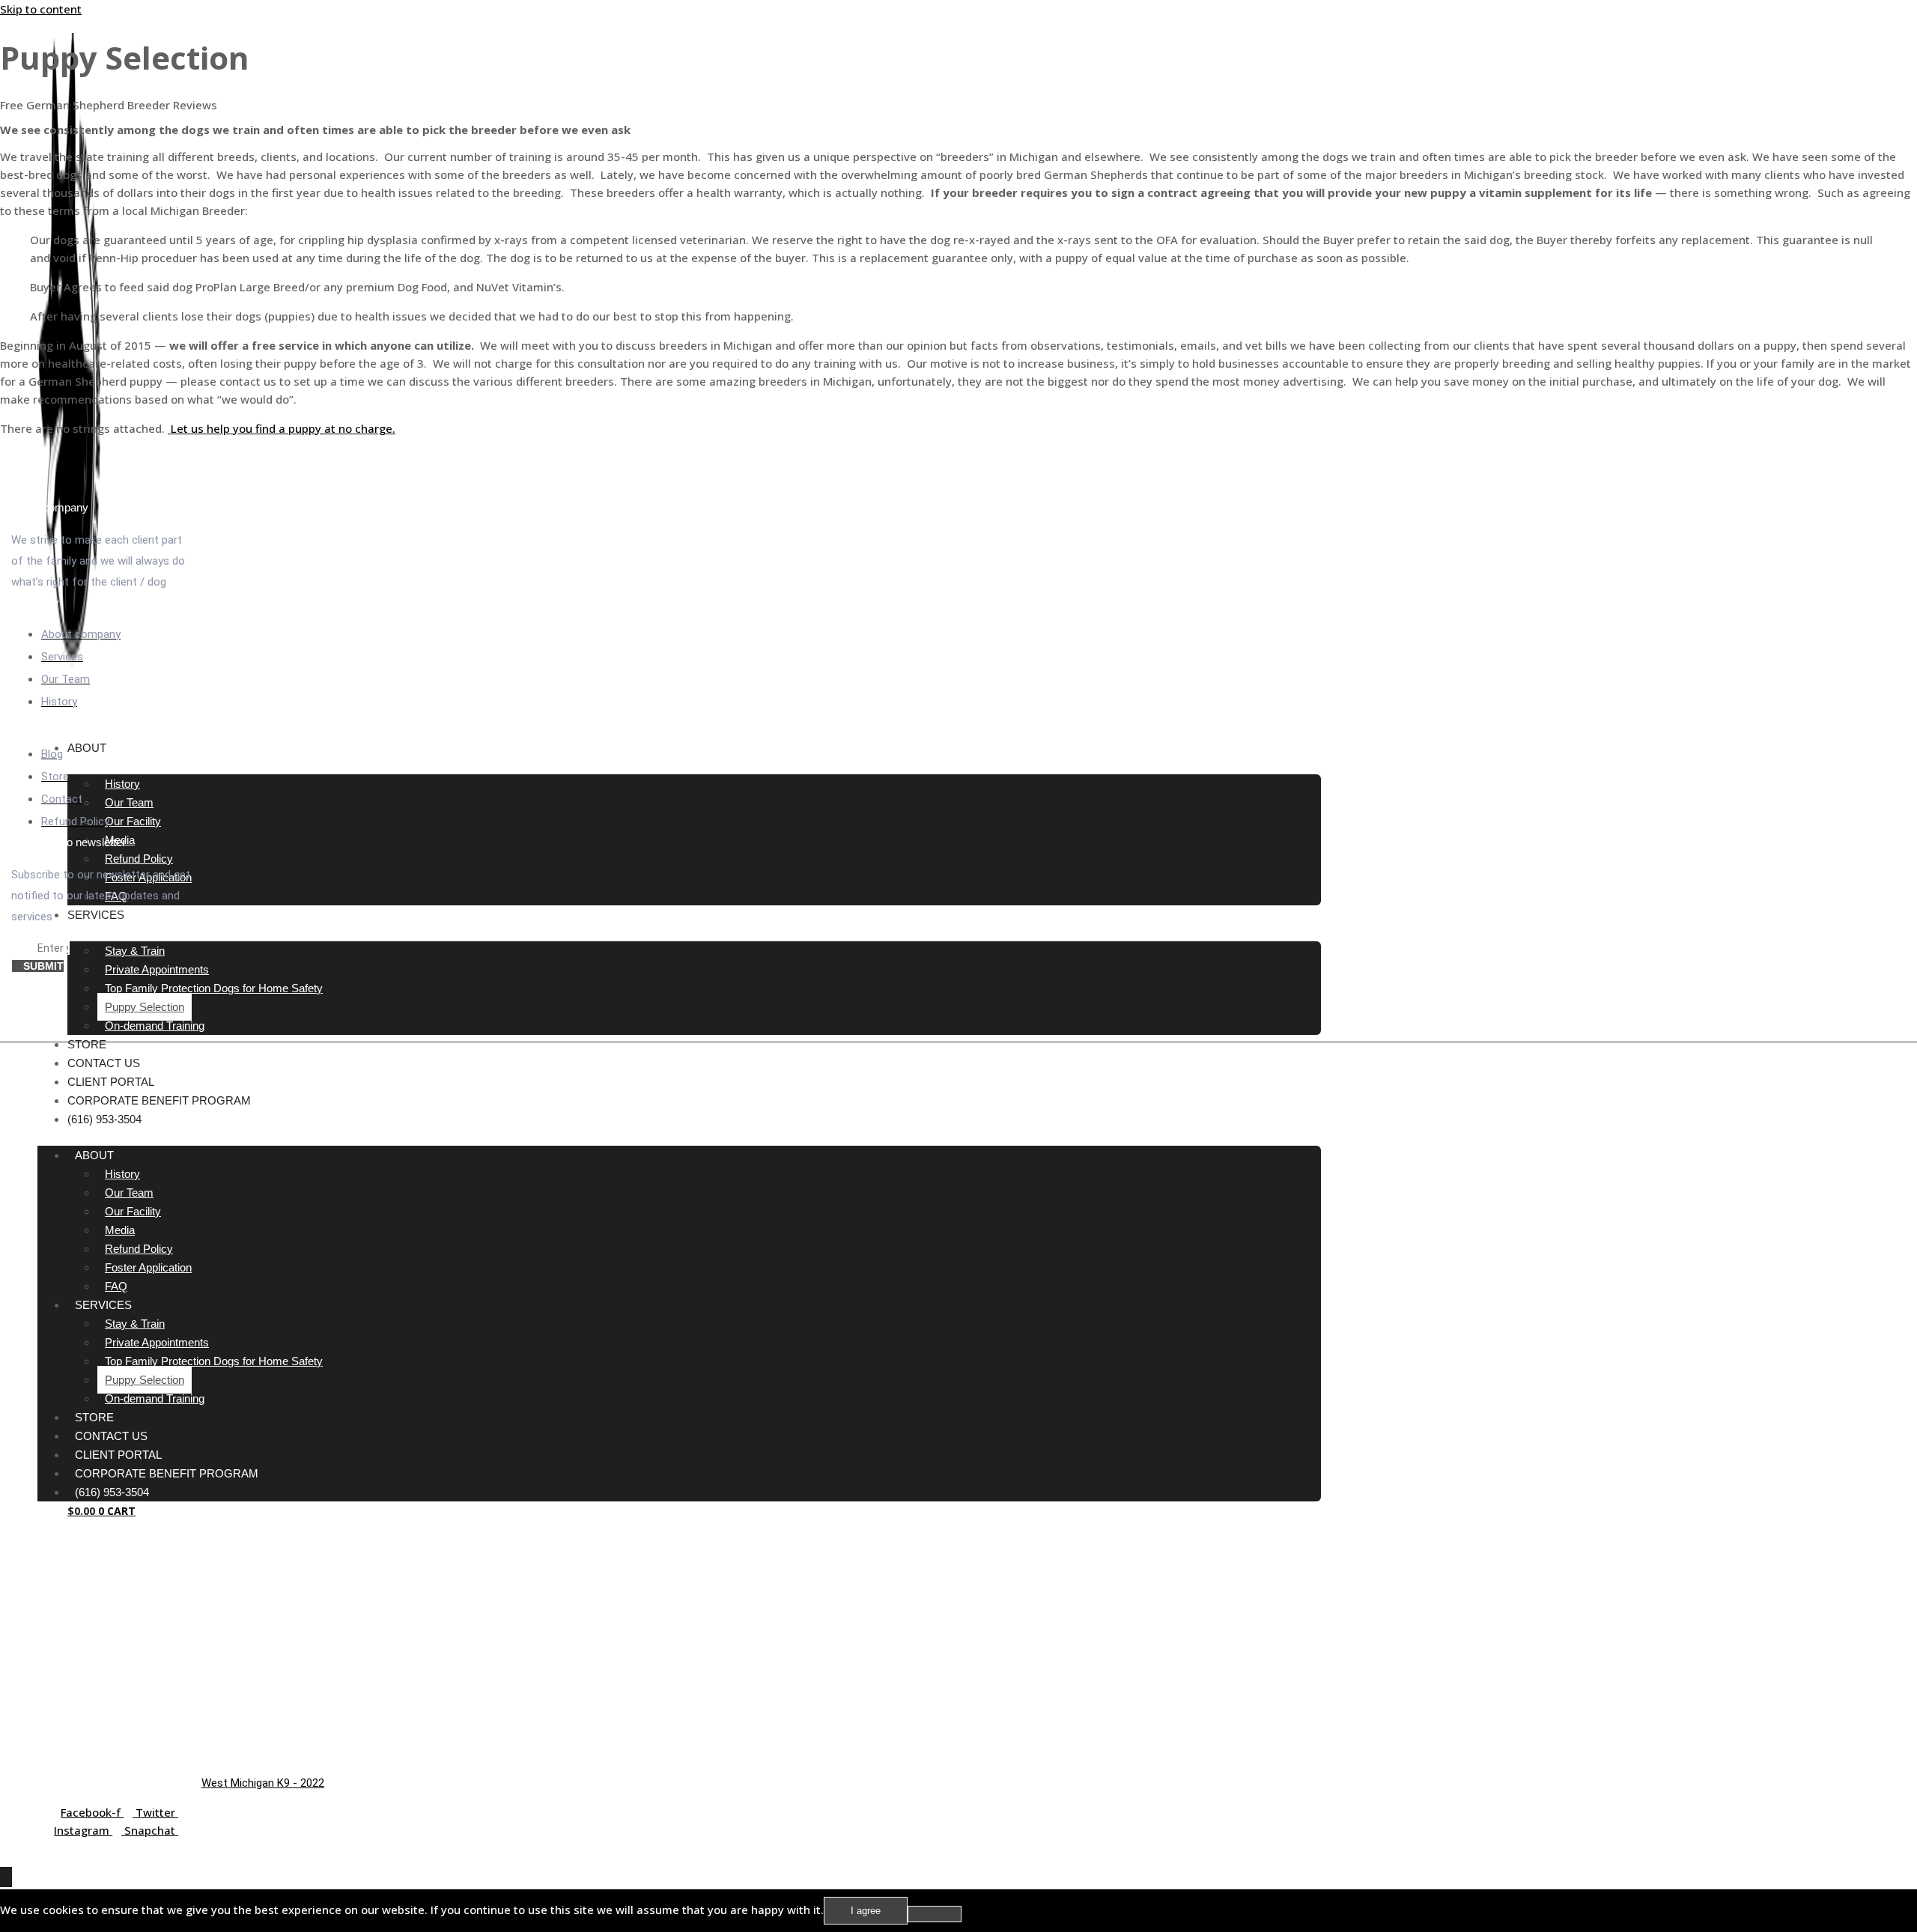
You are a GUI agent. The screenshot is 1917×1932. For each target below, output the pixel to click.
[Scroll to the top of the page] (6, 1877)
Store (87, 1044)
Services (96, 915)
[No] (935, 1914)
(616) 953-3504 (104, 1119)
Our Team (129, 802)
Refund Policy (139, 859)
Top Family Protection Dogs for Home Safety (214, 988)
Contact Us (104, 1063)
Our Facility (133, 821)
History (122, 784)
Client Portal (111, 1082)
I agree (866, 1911)
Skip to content (41, 9)
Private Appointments (157, 969)
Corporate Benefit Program (159, 1100)
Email (24, 948)
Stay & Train (135, 951)
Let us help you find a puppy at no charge (282, 428)
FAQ (116, 1286)
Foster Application (148, 1267)
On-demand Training (155, 1026)
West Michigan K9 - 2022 (263, 1783)
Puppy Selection (145, 1007)
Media (120, 1230)
